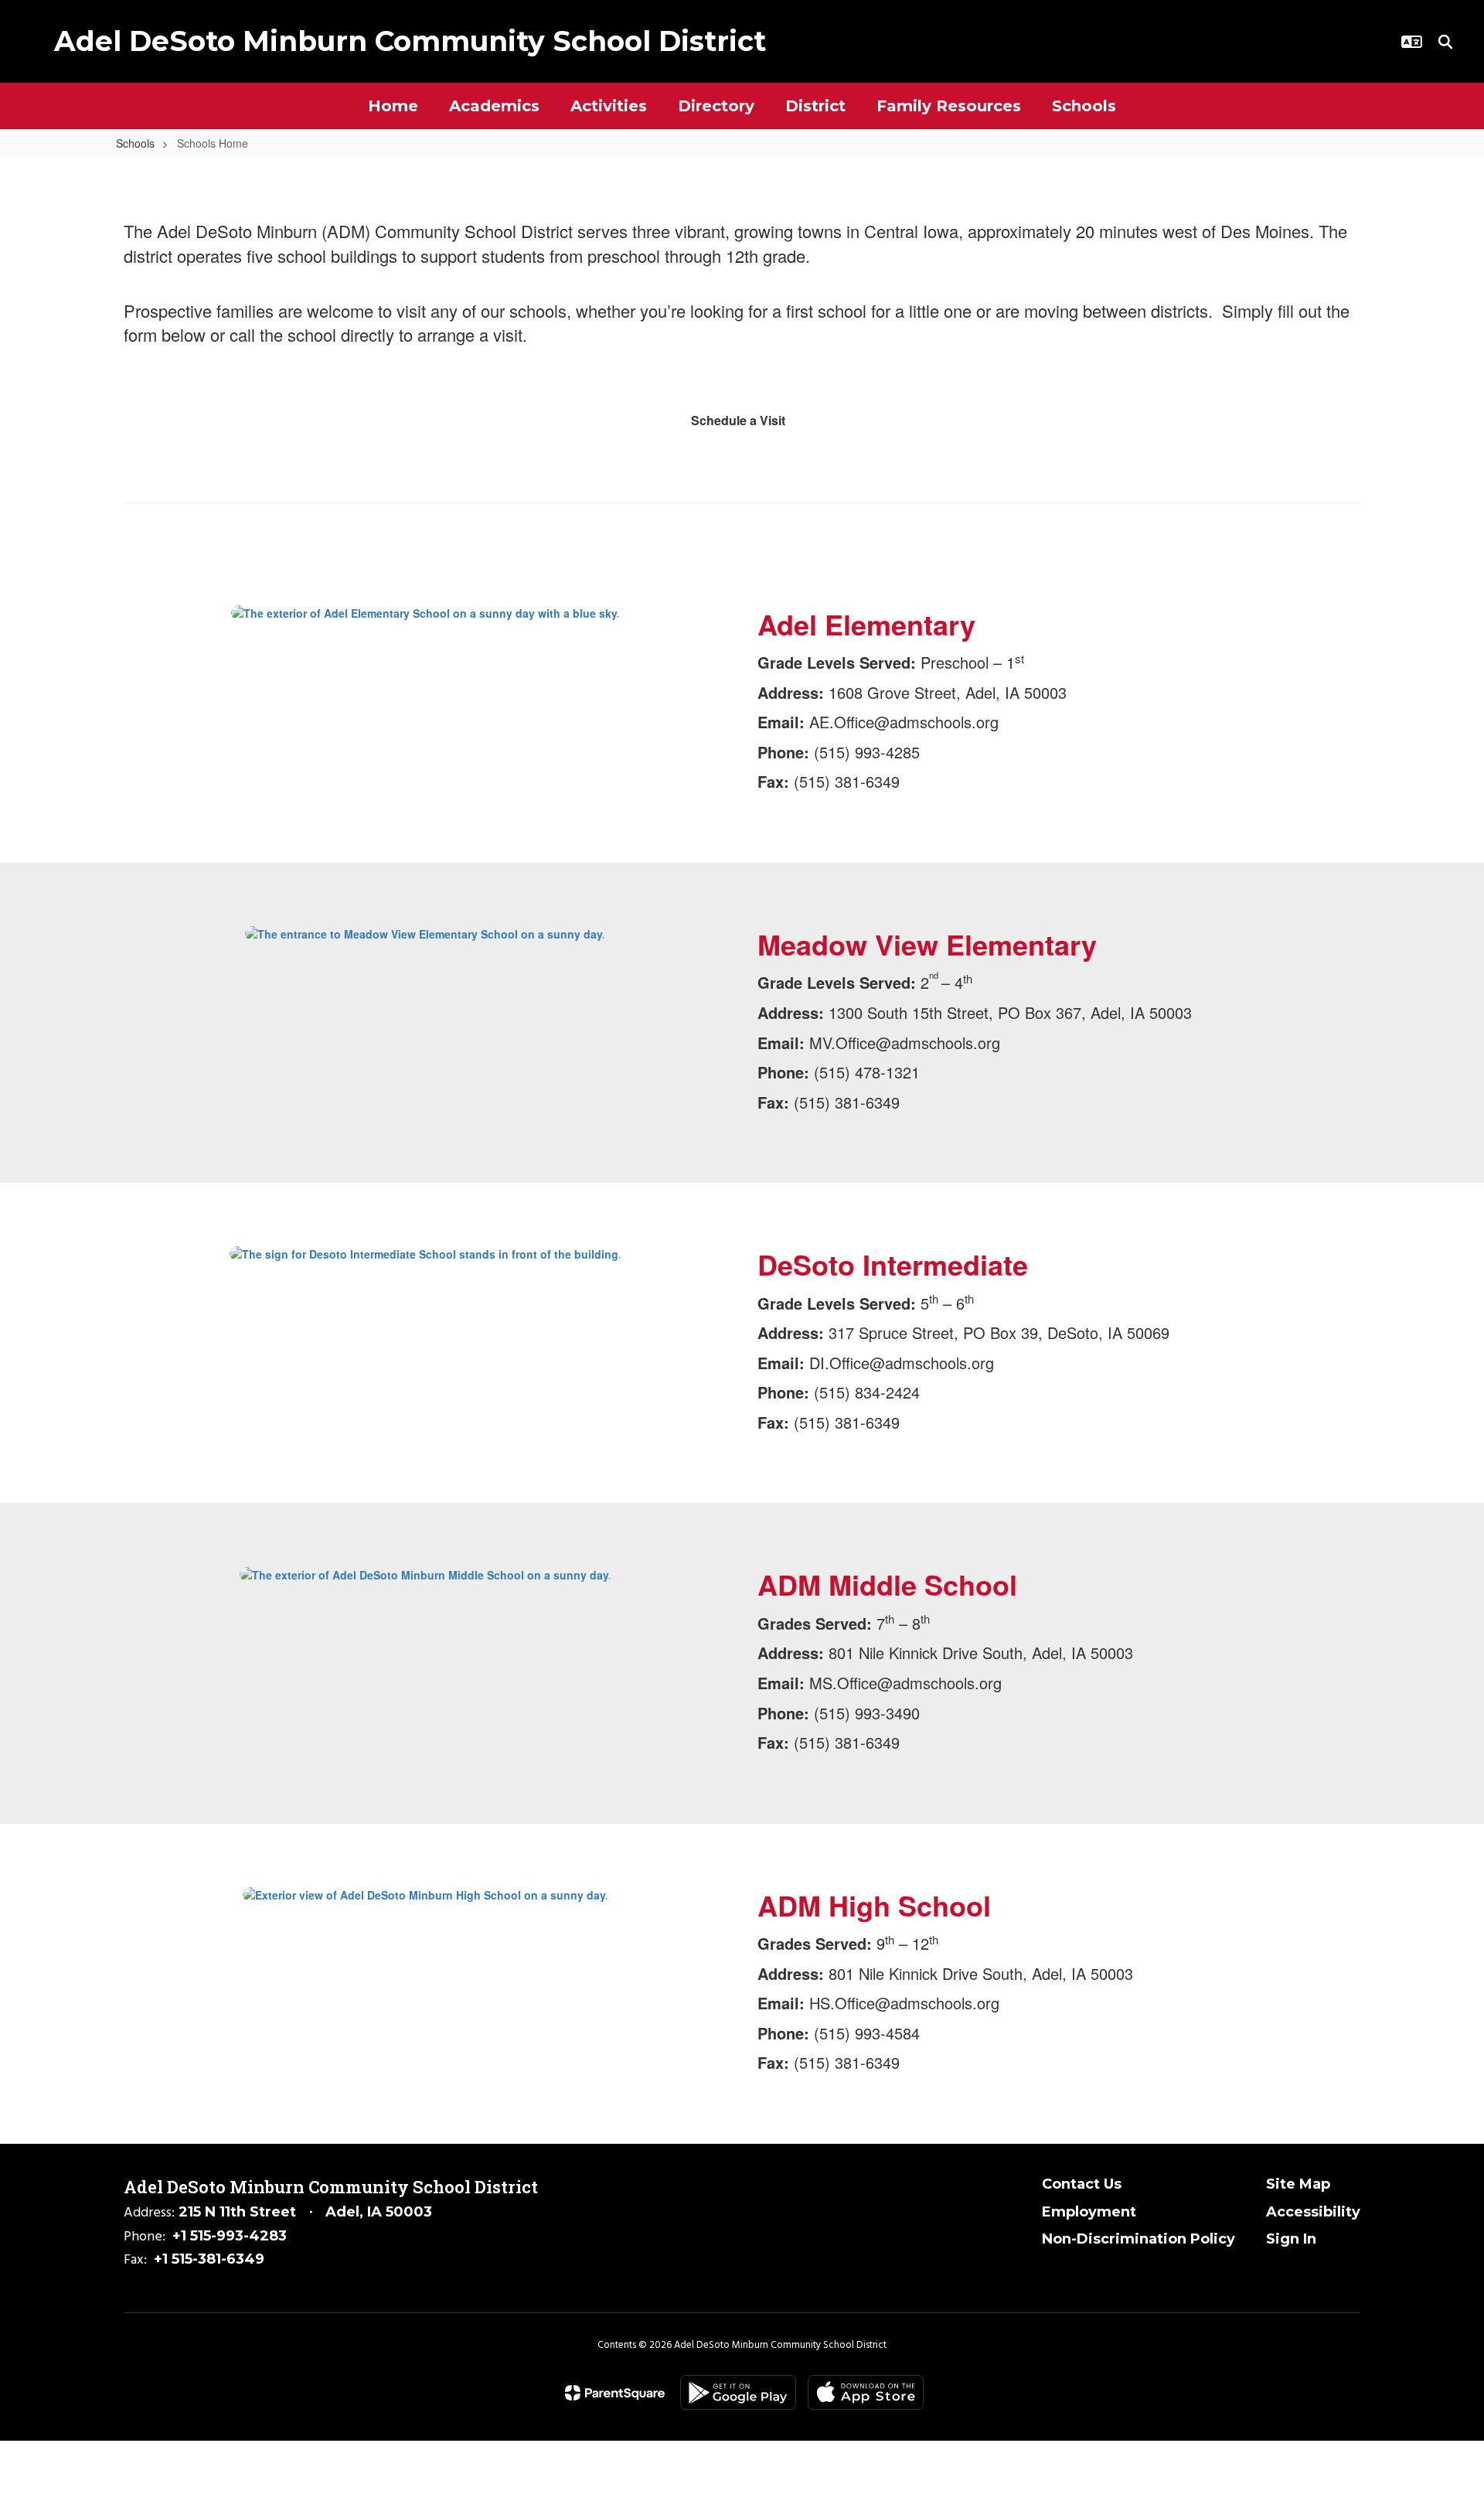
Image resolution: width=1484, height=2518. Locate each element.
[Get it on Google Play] (738, 2392)
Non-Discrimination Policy (1139, 2239)
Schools (135, 143)
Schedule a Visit (738, 420)
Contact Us (1082, 2184)
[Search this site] (1445, 42)
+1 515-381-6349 (209, 2259)
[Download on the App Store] (866, 2392)
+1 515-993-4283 (230, 2236)
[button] (1412, 42)
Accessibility (1313, 2212)
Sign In (1291, 2239)
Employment (1089, 2212)
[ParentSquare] (615, 2393)
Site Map (1298, 2184)
